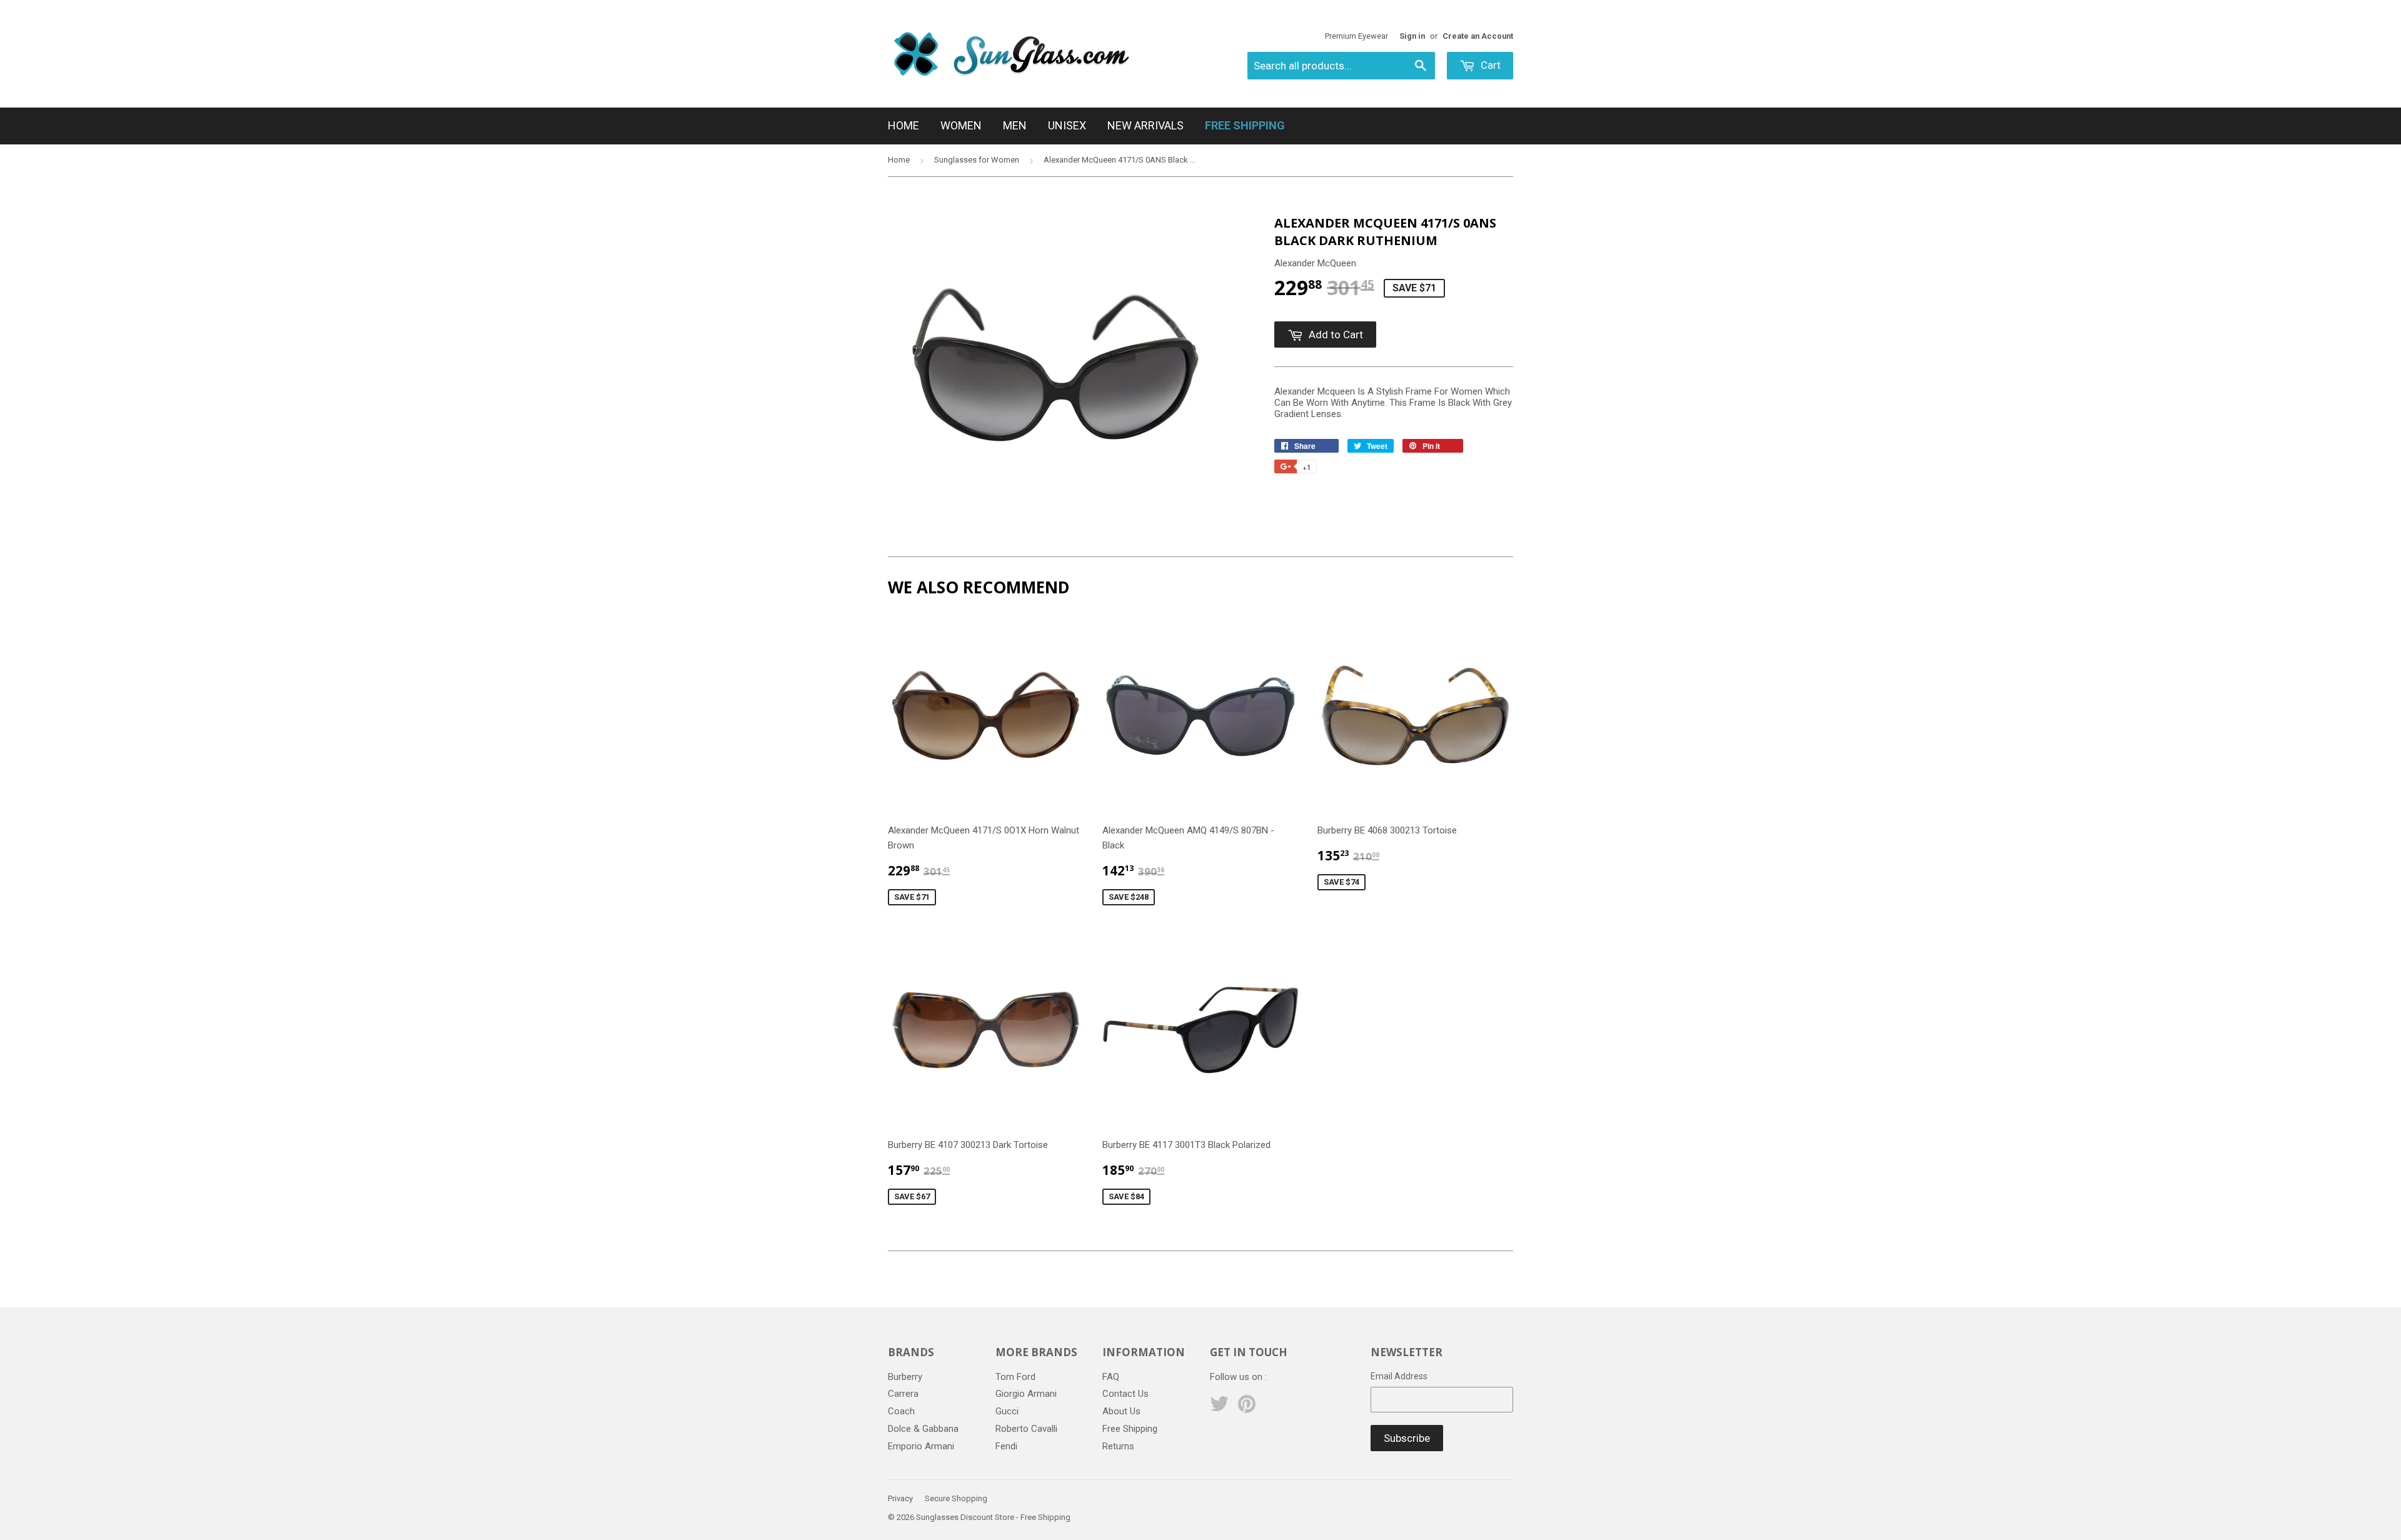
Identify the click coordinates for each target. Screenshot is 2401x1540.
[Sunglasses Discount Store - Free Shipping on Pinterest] (1247, 1408)
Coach (901, 1411)
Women (961, 125)
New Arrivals (1145, 125)
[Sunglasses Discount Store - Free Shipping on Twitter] (1219, 1408)
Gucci (1007, 1411)
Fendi (1006, 1446)
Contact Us (1125, 1394)
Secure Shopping (956, 1498)
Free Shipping (1130, 1429)
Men (1015, 125)
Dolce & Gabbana (923, 1429)
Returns (1118, 1446)
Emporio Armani (921, 1446)
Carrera (903, 1394)
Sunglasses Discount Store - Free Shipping (993, 1517)
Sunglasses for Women (977, 160)
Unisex (1067, 125)
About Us (1121, 1411)
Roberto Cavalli (1026, 1429)
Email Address (1399, 1376)
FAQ (1111, 1377)
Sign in (1412, 36)
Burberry (905, 1377)
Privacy (900, 1498)
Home (904, 125)
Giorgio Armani (1026, 1394)
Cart (1489, 65)
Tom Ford (1015, 1377)
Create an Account (1478, 36)
